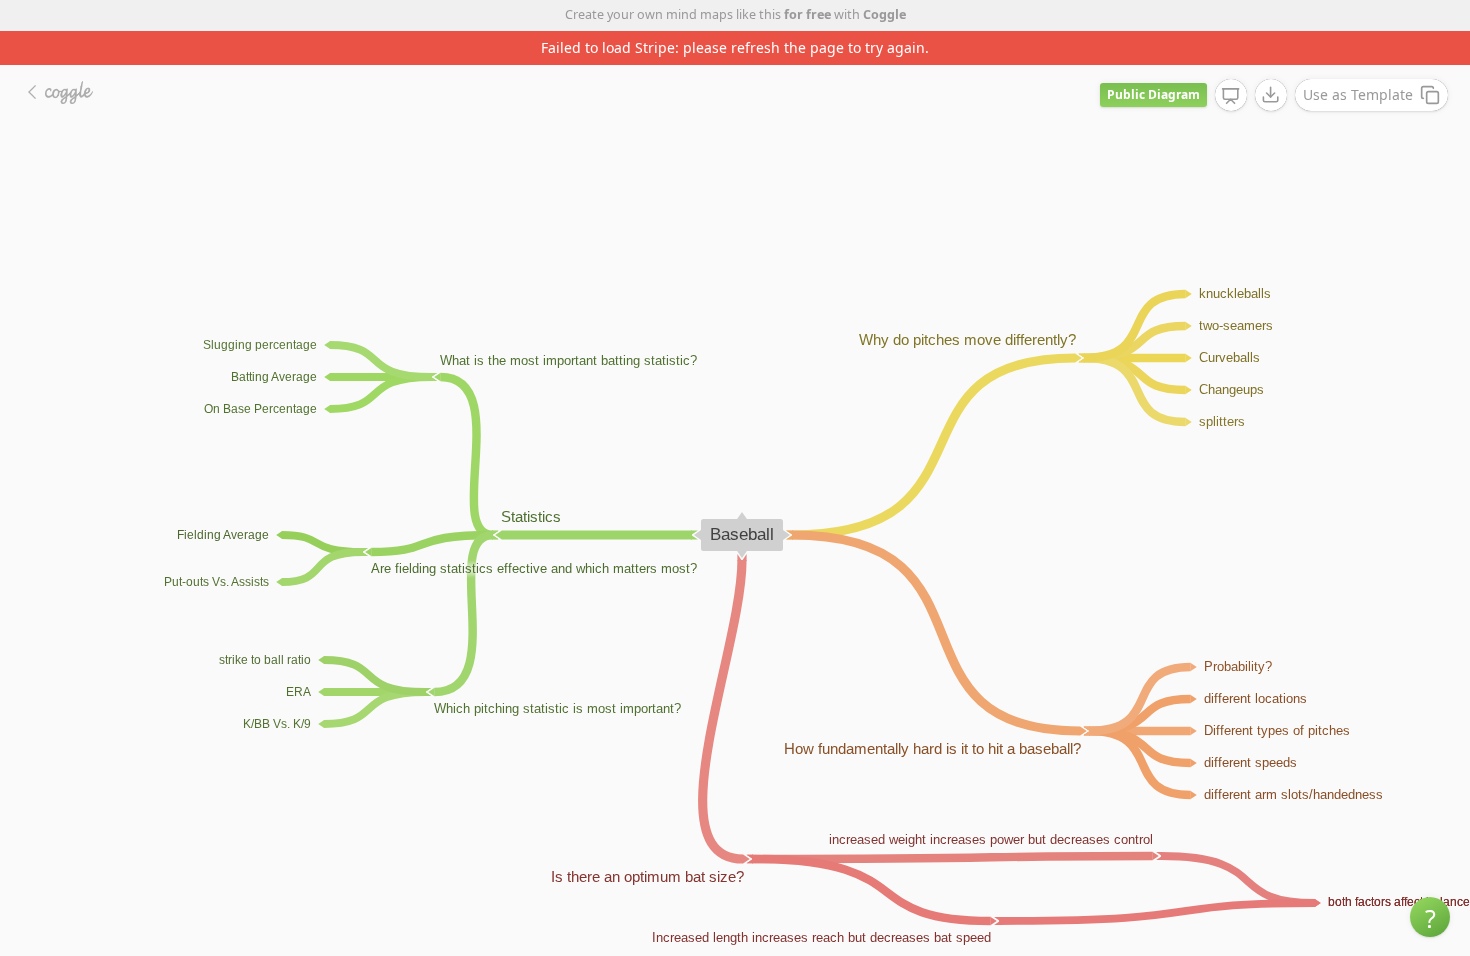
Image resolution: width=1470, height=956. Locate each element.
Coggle (884, 14)
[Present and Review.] (1231, 96)
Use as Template (1358, 94)
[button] (1430, 917)
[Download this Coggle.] (1271, 95)
